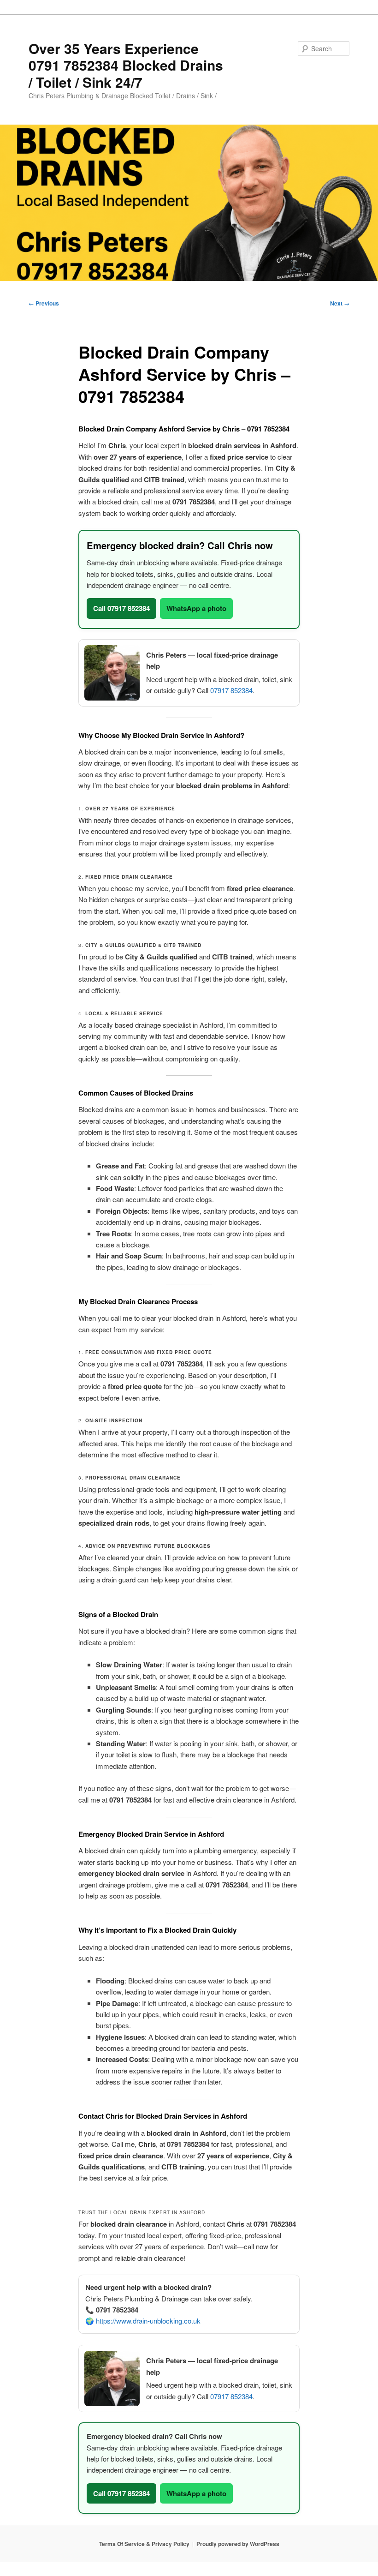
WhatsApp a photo (196, 608)
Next (340, 303)
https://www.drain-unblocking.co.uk (148, 2321)
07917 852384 (231, 690)
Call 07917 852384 (121, 608)
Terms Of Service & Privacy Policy (144, 2544)
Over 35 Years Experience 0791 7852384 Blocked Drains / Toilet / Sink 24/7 (126, 65)
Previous (44, 303)
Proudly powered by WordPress (238, 2544)
